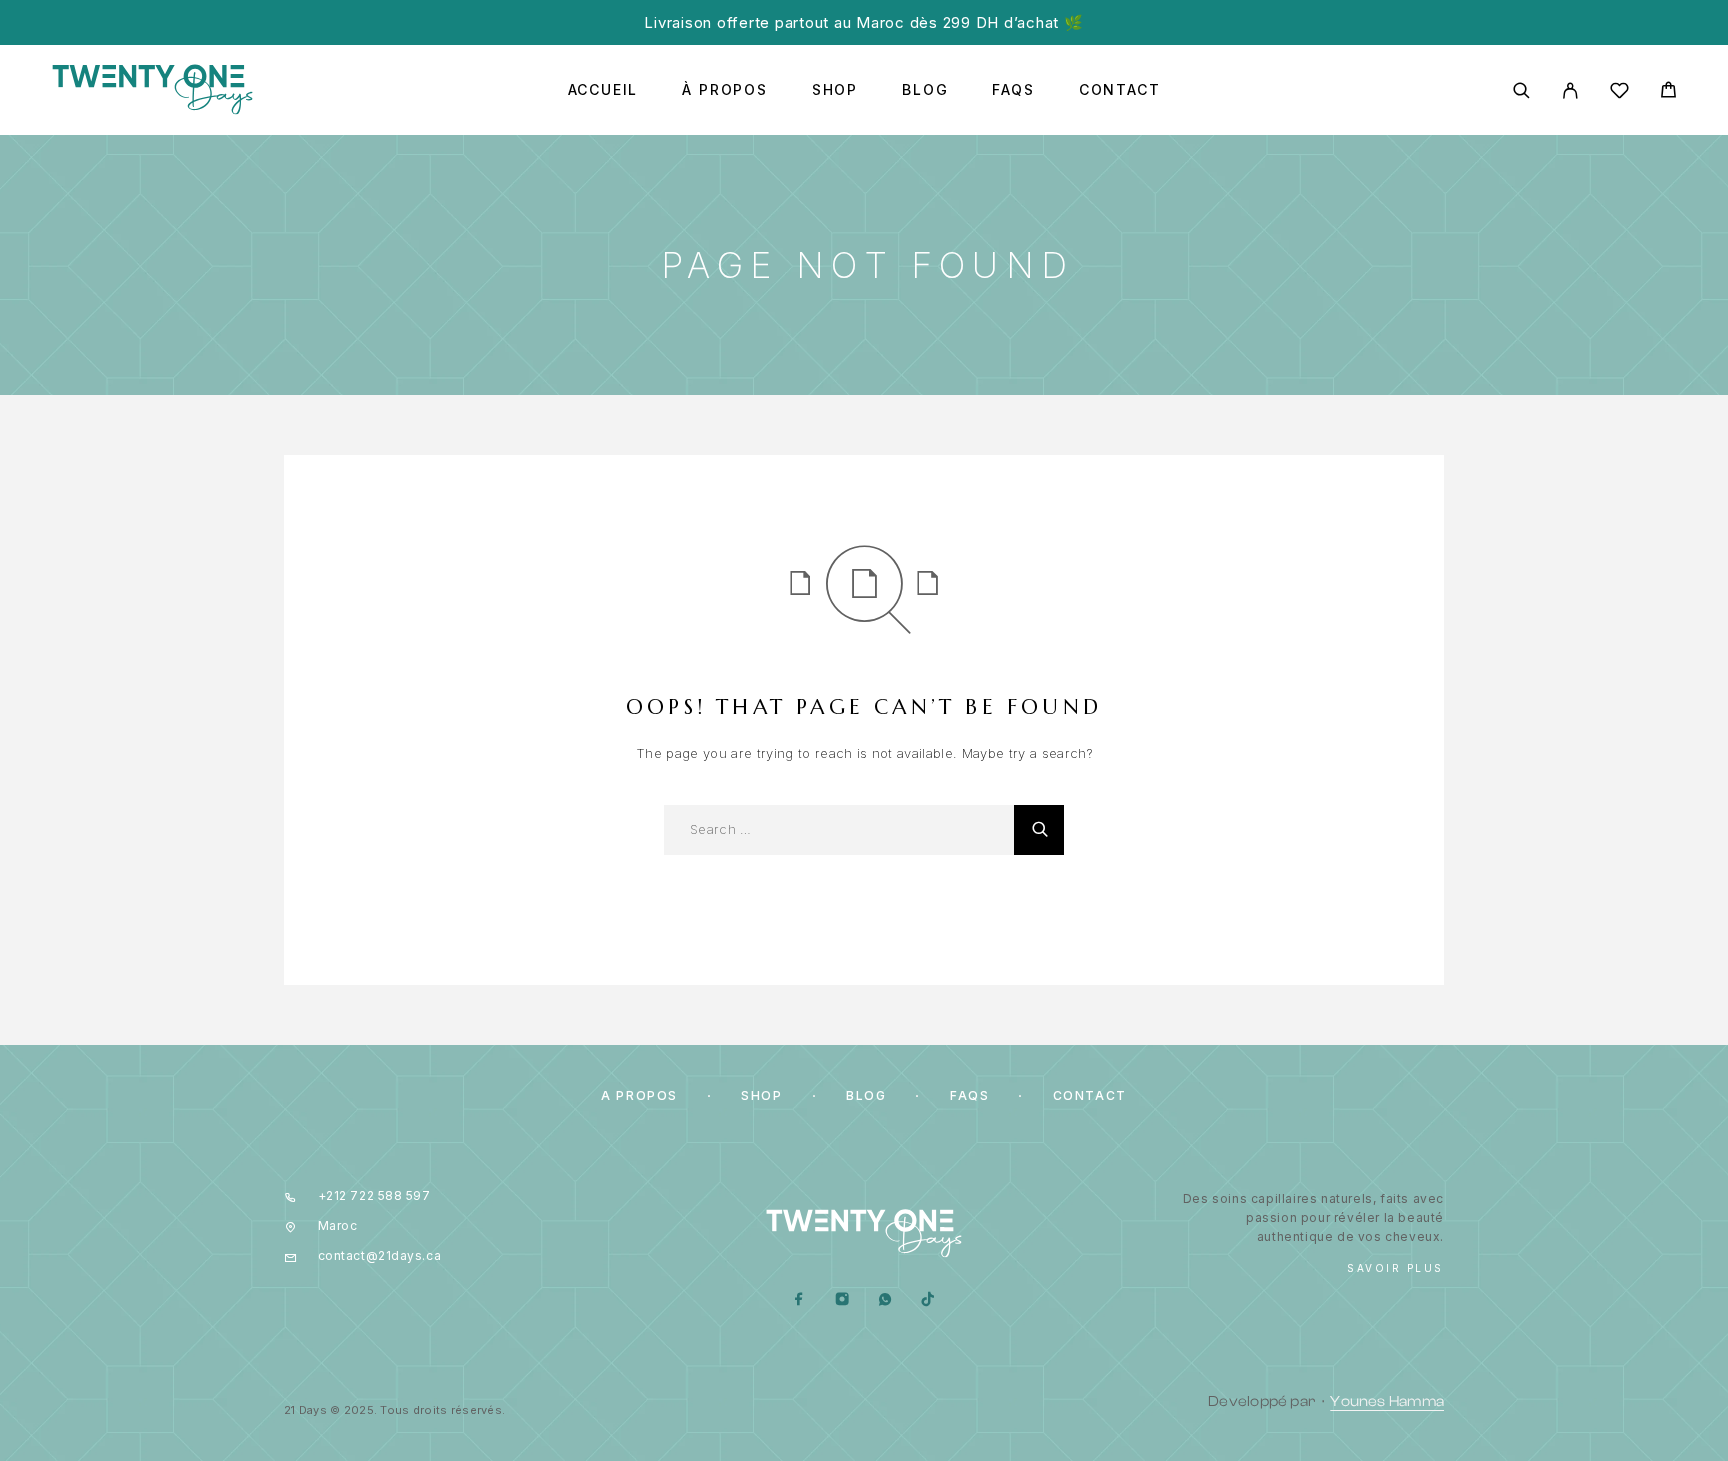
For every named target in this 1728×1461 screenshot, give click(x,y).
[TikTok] (928, 1300)
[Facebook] (799, 1300)
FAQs (1013, 90)
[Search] (1521, 90)
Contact (1120, 90)
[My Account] (1570, 90)
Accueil (603, 90)
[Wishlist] (1619, 93)
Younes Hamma (1387, 1401)
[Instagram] (842, 1300)
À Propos (725, 90)
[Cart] (1668, 92)
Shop (835, 90)
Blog (925, 90)
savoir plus (1395, 1268)
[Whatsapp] (885, 1300)
